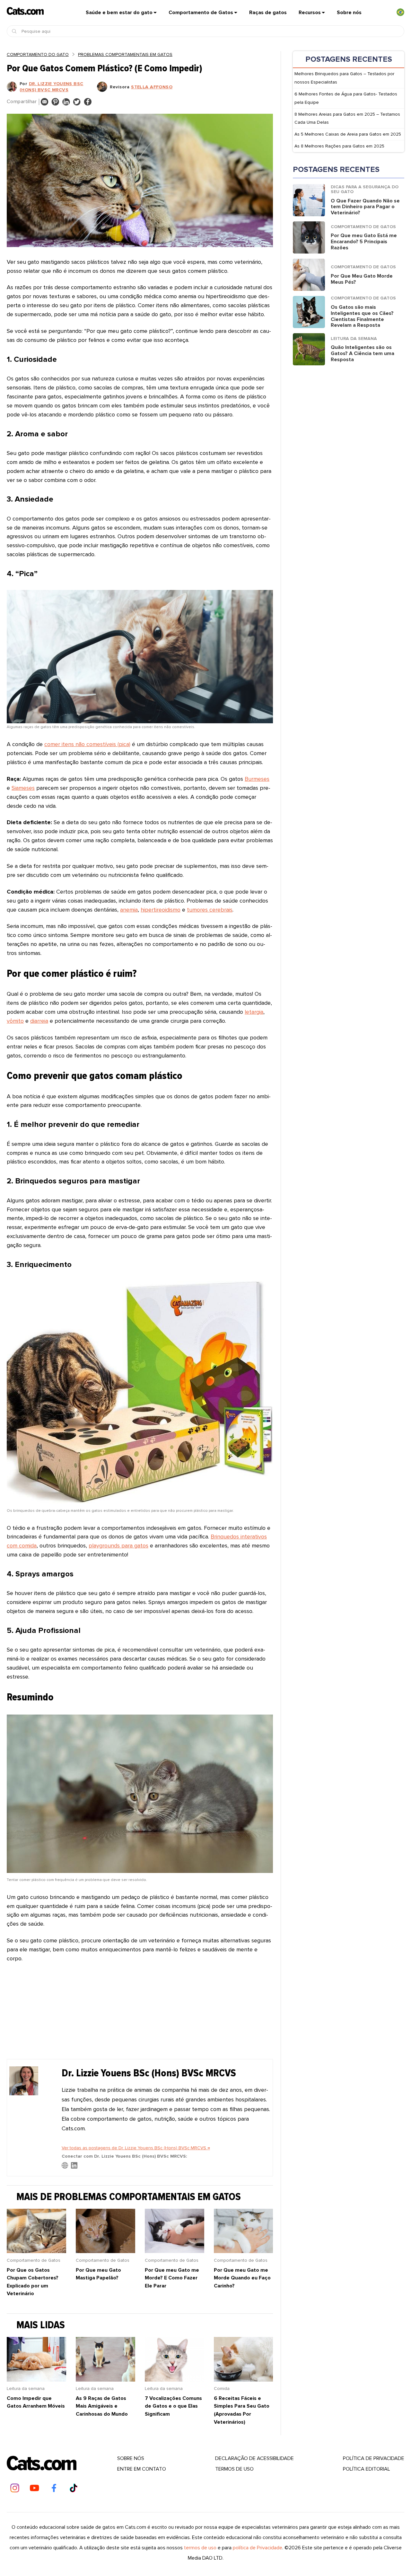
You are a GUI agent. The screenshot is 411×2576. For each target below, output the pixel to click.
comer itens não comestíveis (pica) (87, 744)
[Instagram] (15, 2488)
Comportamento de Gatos (201, 13)
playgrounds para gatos (118, 1546)
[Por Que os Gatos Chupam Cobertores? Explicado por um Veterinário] (36, 2251)
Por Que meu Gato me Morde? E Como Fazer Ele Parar (172, 2278)
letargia (254, 1012)
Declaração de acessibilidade (254, 2458)
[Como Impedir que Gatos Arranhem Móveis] (36, 2380)
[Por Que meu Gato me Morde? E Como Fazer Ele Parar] (175, 2251)
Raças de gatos (268, 13)
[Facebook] (54, 2488)
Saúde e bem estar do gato (119, 13)
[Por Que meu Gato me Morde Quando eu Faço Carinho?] (244, 2251)
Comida (222, 2389)
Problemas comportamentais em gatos (125, 54)
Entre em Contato (142, 2469)
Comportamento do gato (38, 54)
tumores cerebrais (210, 910)
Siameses (23, 788)
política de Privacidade (374, 2458)
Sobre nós (349, 13)
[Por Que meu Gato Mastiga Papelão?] (105, 2251)
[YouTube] (34, 2488)
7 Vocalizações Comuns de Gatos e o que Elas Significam (173, 2406)
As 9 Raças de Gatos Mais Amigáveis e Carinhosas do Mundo (102, 2406)
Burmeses (257, 779)
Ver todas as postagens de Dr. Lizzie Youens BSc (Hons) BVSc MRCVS (136, 2148)
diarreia (39, 1021)
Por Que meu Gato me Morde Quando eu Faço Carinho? (242, 2278)
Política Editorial (367, 2469)
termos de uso (200, 2548)
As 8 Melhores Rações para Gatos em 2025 (339, 146)
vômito (15, 1021)
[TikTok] (74, 2488)
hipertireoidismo (161, 910)
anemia (129, 910)
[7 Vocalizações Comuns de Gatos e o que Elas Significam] (175, 2380)
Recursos (310, 13)
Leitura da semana (26, 2389)
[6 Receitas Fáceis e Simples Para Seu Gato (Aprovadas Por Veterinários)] (244, 2380)
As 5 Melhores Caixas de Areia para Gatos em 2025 (348, 134)
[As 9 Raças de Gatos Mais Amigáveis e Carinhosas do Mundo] (105, 2380)
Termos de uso (234, 2469)
